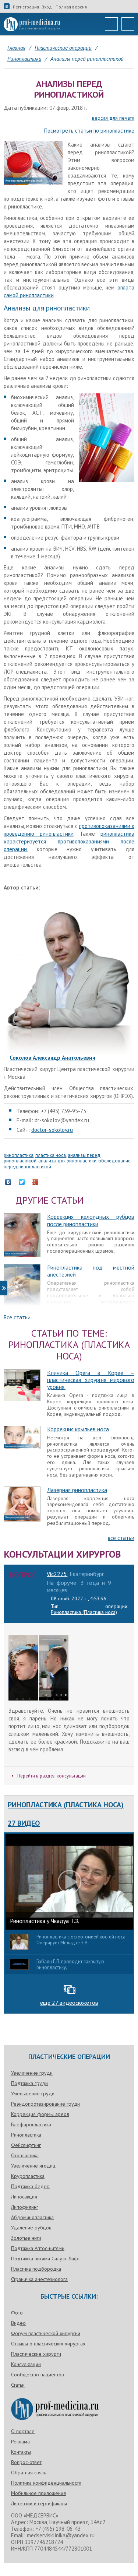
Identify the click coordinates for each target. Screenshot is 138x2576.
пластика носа (51, 1155)
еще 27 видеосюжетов (69, 2003)
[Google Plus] (39, 1182)
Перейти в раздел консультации (52, 1776)
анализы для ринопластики (67, 1161)
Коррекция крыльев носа (78, 1429)
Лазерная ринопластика (77, 1490)
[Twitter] (26, 1182)
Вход (47, 7)
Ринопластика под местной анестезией (91, 1271)
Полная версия (71, 7)
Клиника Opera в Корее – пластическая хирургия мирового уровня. (91, 1380)
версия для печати (113, 118)
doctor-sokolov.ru (52, 1130)
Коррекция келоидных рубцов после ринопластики (91, 1220)
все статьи (121, 1538)
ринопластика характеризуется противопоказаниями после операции (69, 841)
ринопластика (19, 1155)
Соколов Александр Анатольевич (52, 1058)
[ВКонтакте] (12, 1182)
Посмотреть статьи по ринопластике (89, 131)
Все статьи (17, 1317)
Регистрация (26, 7)
